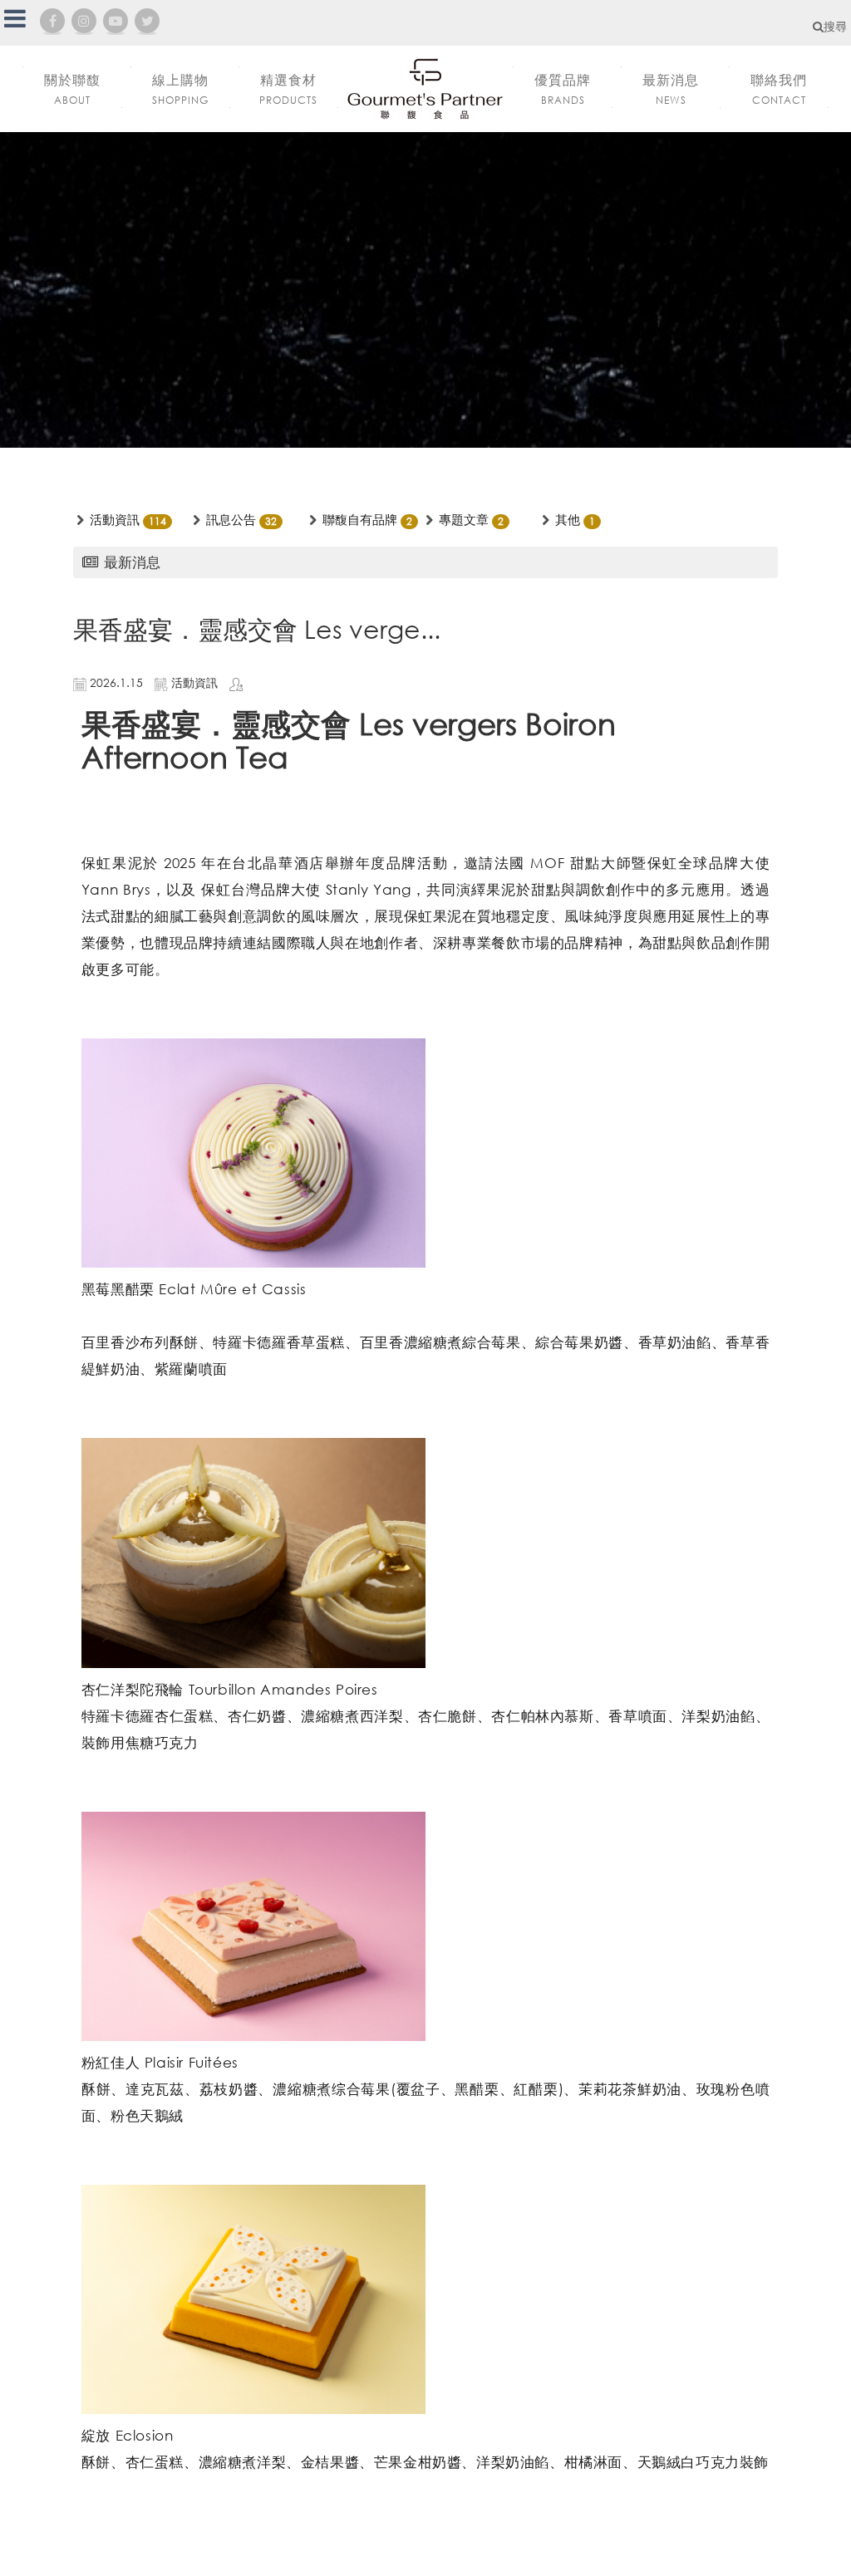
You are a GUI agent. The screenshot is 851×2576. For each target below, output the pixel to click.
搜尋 (835, 26)
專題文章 (464, 519)
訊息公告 (231, 519)
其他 (568, 519)
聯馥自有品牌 (360, 519)
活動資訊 (115, 519)
